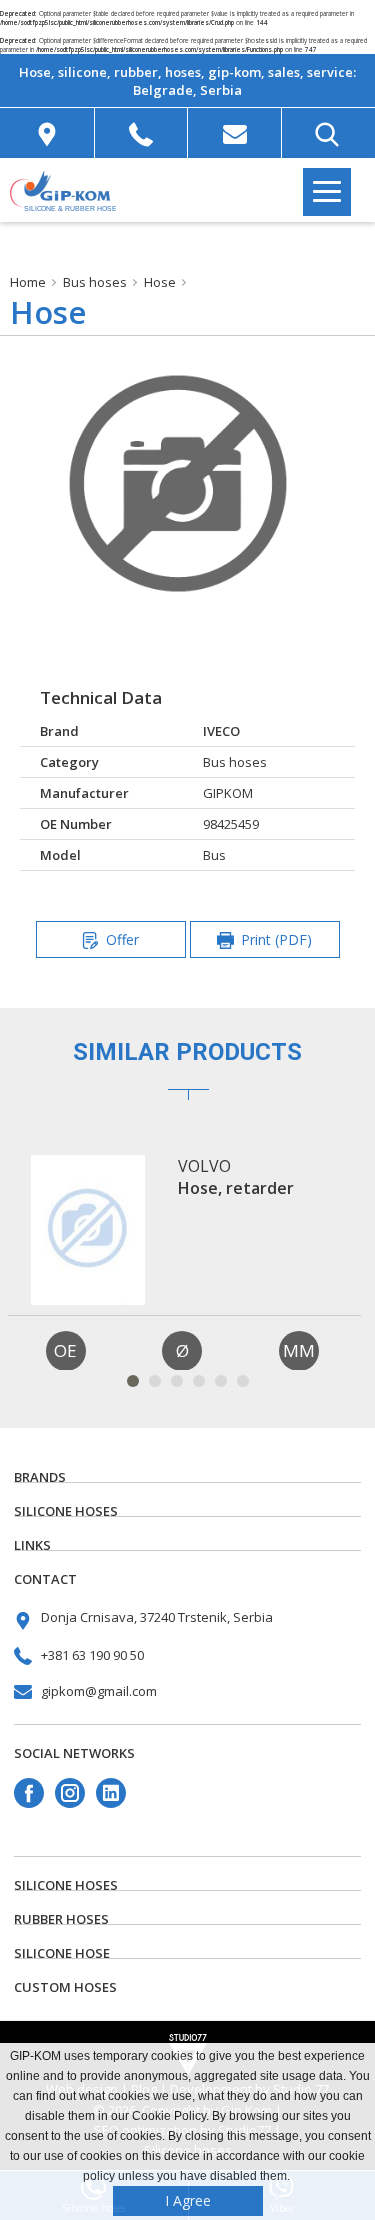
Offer (122, 939)
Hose (160, 282)
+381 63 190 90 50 (92, 1655)
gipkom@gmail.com (99, 1691)
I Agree (188, 2200)
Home (28, 282)
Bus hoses (95, 282)
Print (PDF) (276, 939)
